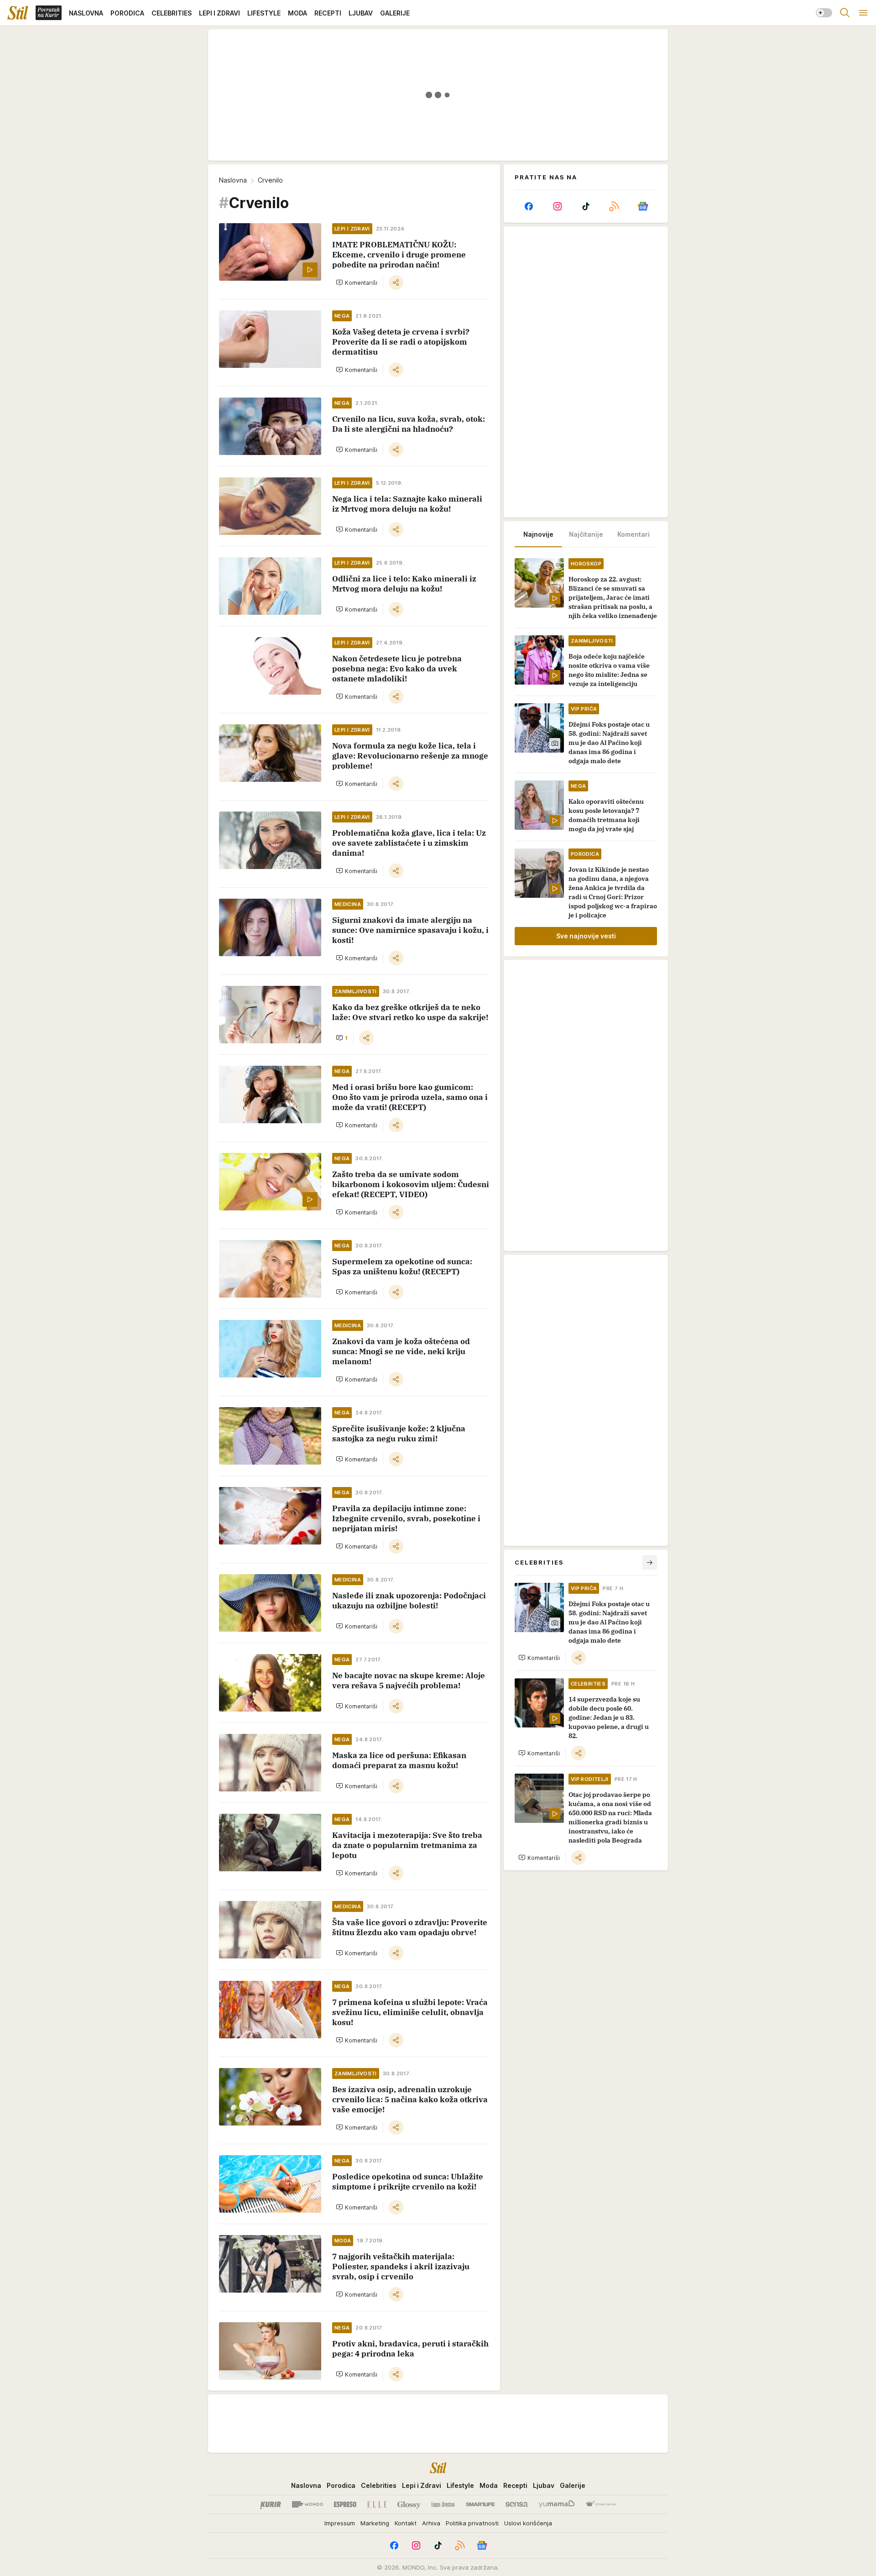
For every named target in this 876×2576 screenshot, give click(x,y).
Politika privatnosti (472, 2523)
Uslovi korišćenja (528, 2523)
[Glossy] (409, 2504)
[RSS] (614, 206)
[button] (357, 283)
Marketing (375, 2523)
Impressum (340, 2523)
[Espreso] (345, 2504)
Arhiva (431, 2523)
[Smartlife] (480, 2504)
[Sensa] (517, 2504)
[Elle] (377, 2504)
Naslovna (233, 180)
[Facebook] (529, 206)
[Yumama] (557, 2504)
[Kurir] (271, 2504)
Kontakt (406, 2523)
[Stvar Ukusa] (601, 2504)
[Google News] (643, 206)
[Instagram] (557, 206)
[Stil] (18, 13)
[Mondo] (308, 2504)
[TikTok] (586, 206)
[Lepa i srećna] (443, 2504)
